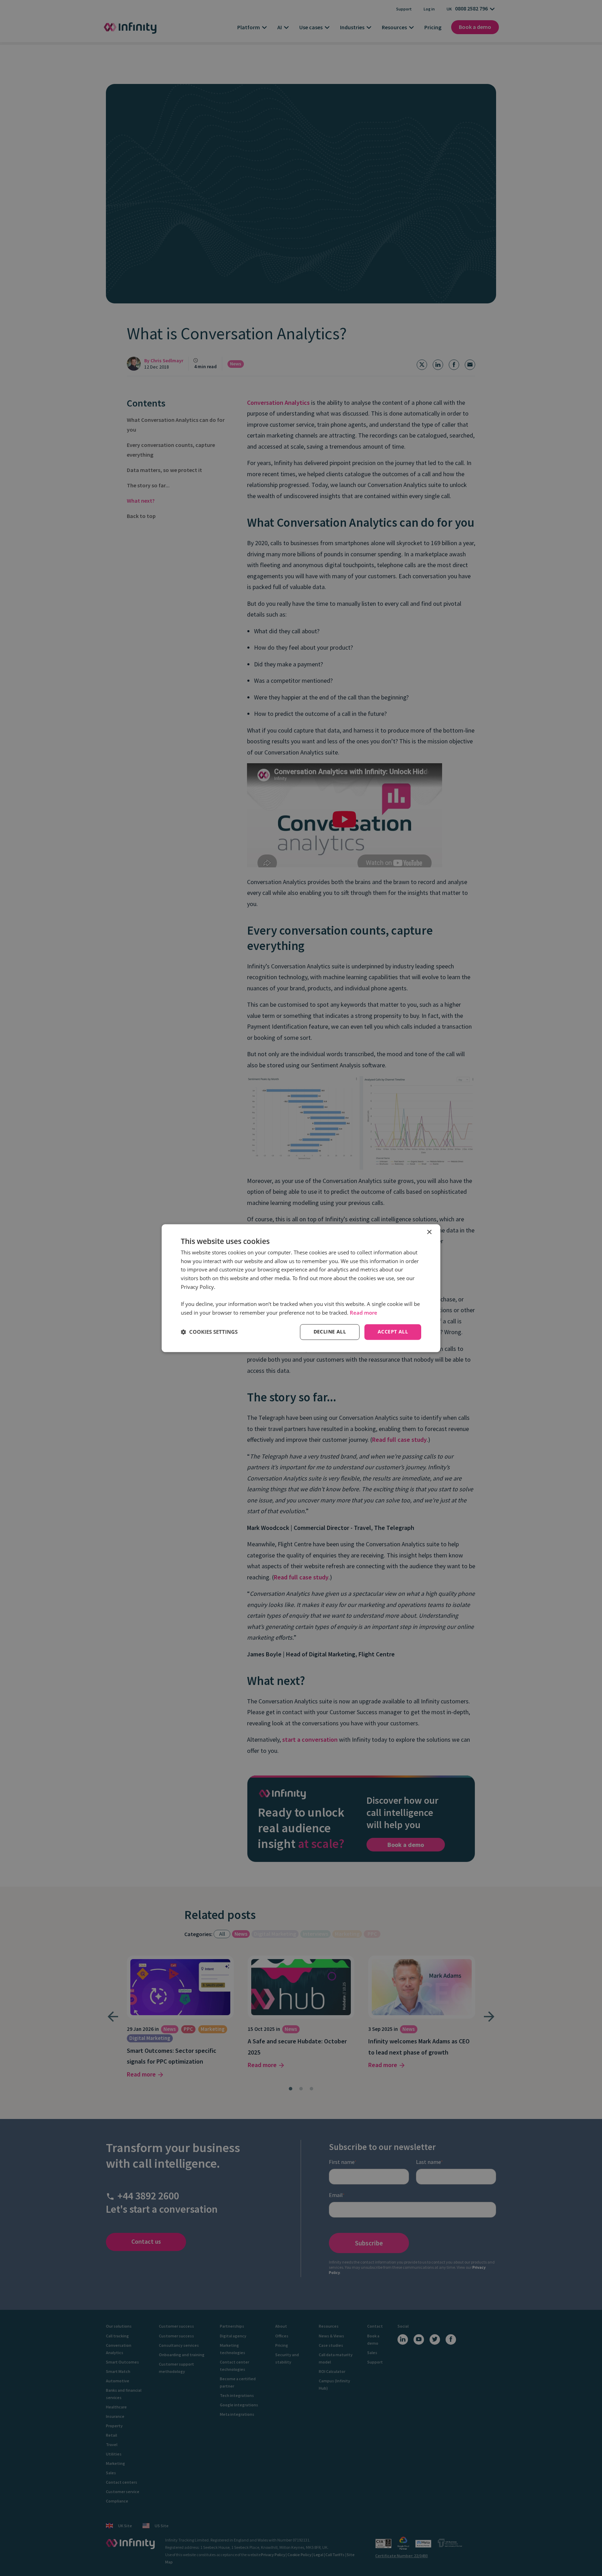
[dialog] (301, 1288)
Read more (364, 1313)
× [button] (429, 1232)
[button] (209, 1332)
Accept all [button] (393, 1332)
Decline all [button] (330, 1332)
